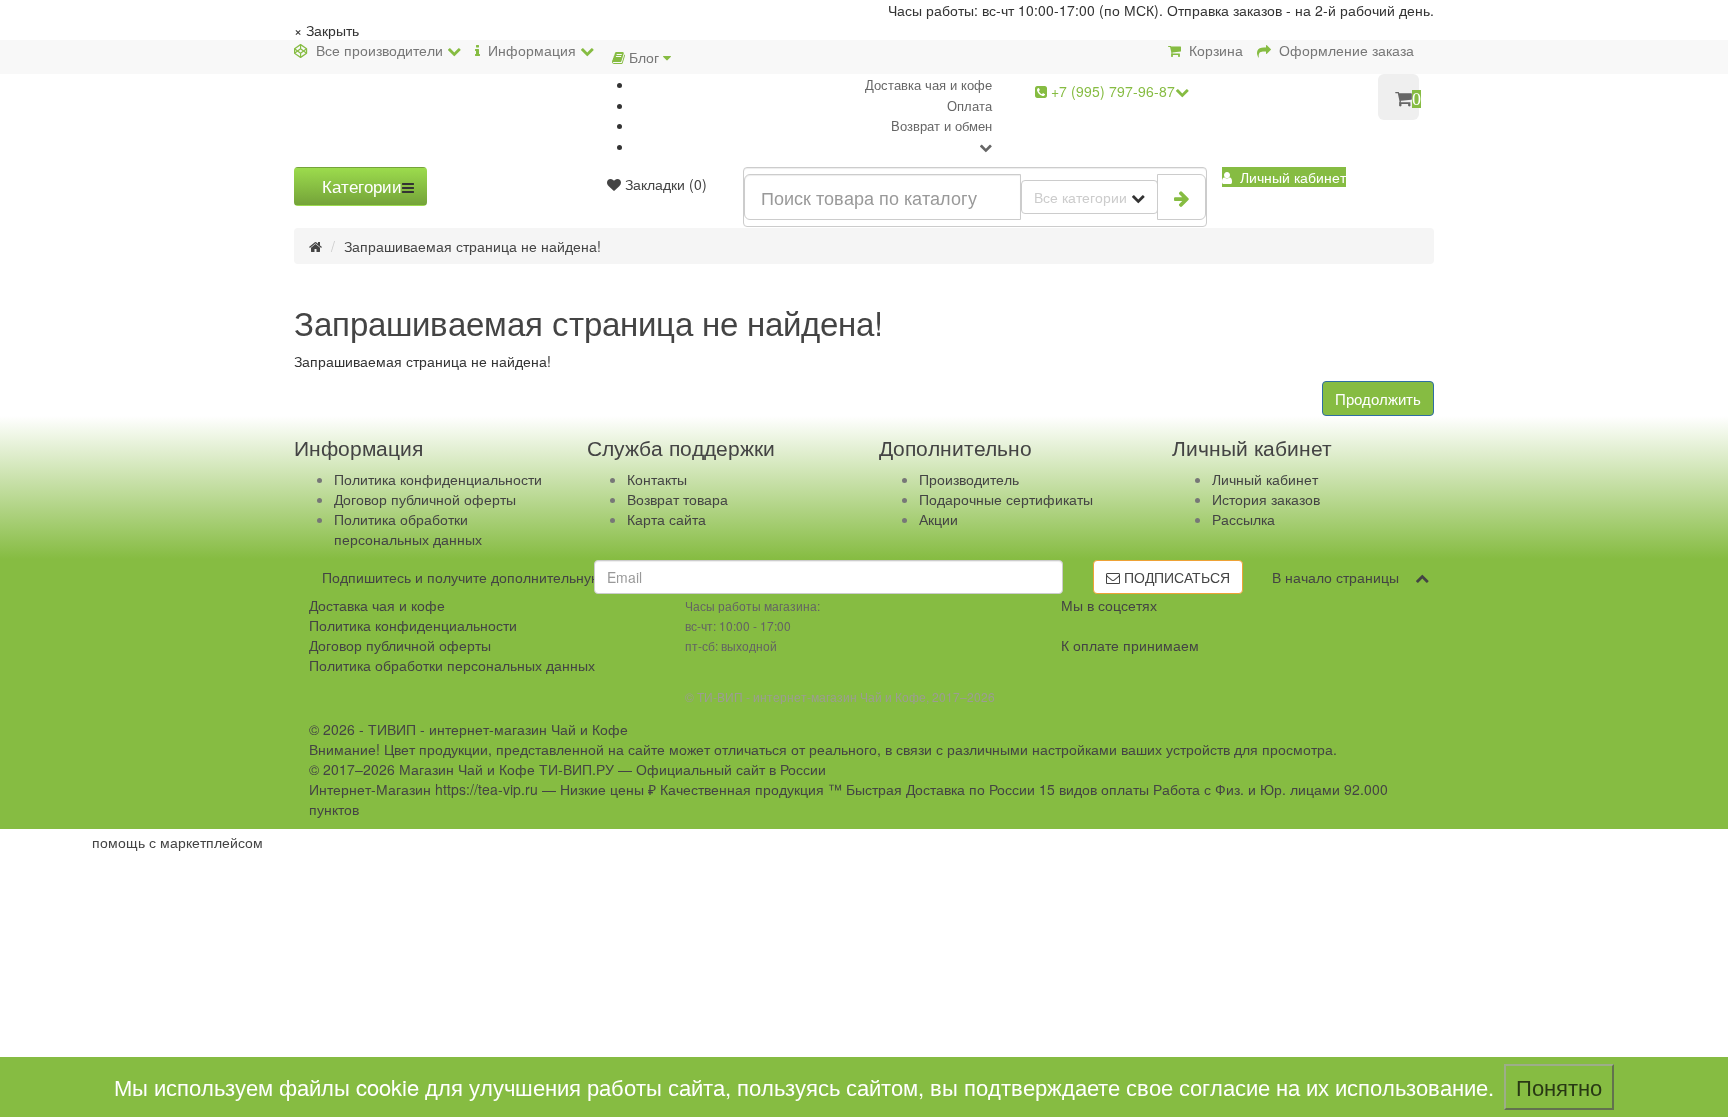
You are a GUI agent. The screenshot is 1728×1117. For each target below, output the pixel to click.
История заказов (1266, 499)
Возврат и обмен (941, 125)
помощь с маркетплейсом (177, 842)
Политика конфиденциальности (438, 479)
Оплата (969, 105)
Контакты (657, 479)
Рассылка (1243, 519)
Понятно (1559, 1086)
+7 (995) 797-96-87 (1111, 91)
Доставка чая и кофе (928, 84)
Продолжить (1378, 398)
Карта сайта (666, 519)
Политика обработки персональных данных (408, 529)
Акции (938, 519)
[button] (1284, 177)
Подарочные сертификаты (1006, 499)
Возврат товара (677, 499)
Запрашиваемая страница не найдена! (472, 246)
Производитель (969, 479)
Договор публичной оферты (425, 499)
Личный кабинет (1265, 479)
